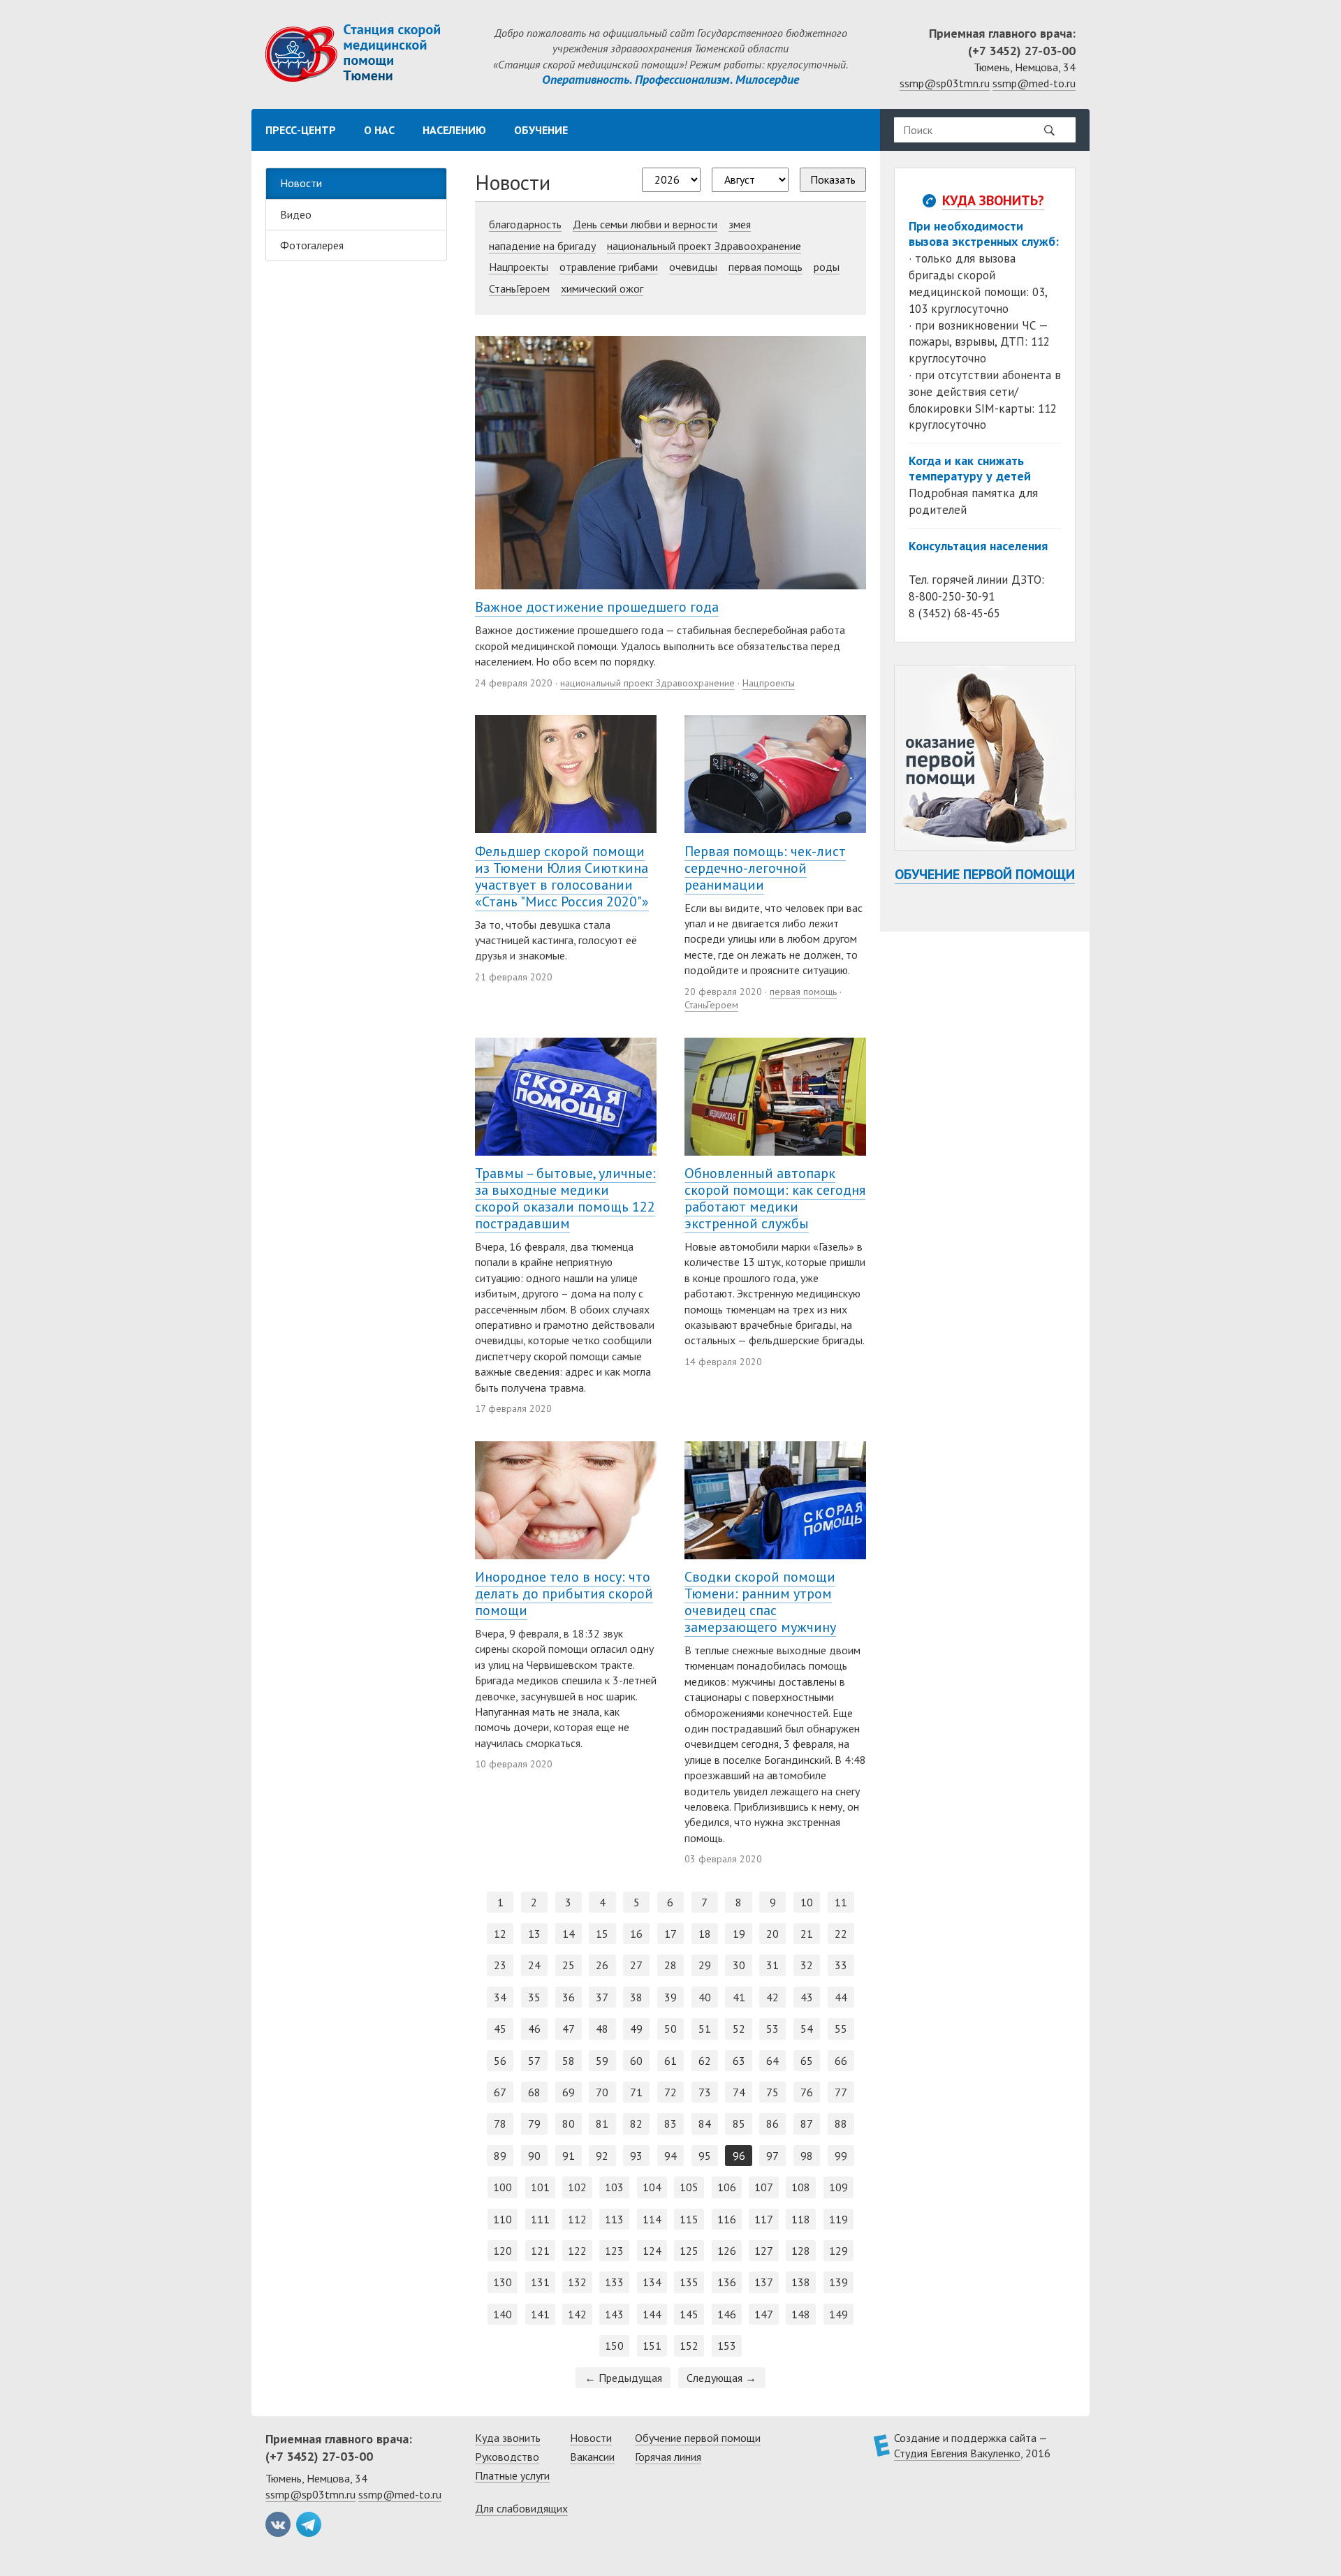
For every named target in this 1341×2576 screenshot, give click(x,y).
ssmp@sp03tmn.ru (945, 83)
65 (807, 2061)
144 (652, 2314)
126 (727, 2251)
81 (602, 2124)
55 (841, 2029)
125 (689, 2251)
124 (652, 2251)
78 (500, 2124)
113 (614, 2219)
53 (772, 2029)
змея (740, 224)
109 (838, 2187)
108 (801, 2187)
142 (577, 2314)
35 (534, 1997)
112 (577, 2219)
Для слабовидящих (521, 2508)
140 (503, 2314)
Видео (296, 214)
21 (807, 1934)
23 (500, 1965)
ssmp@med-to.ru (1034, 83)
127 (764, 2251)
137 (764, 2282)
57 (534, 2061)
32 (807, 1965)
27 (636, 1965)
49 (636, 2029)
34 (500, 1997)
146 (727, 2314)
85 (739, 2124)
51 (705, 2029)
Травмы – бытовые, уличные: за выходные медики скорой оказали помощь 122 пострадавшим (565, 1198)
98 (807, 2156)
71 (636, 2092)
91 (569, 2156)
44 (841, 1997)
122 (577, 2251)
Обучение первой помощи (985, 874)
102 (577, 2187)
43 (807, 1997)
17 (670, 1934)
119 (838, 2219)
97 (772, 2156)
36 (569, 1997)
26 (602, 1965)
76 (807, 2092)
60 (636, 2061)
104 (652, 2187)
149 (838, 2314)
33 (841, 1965)
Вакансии (592, 2457)
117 (764, 2219)
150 (614, 2346)
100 (503, 2187)
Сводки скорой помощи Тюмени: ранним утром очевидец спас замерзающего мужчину (760, 1602)
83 (670, 2124)
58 (569, 2061)
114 (652, 2219)
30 (739, 1965)
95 (705, 2156)
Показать (833, 179)
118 (801, 2219)
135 (689, 2282)
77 (841, 2092)
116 (727, 2219)
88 (841, 2124)
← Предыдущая (623, 2378)
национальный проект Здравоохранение (704, 246)
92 (602, 2156)
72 (670, 2092)
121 (540, 2251)
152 (689, 2346)
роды (827, 267)
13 (534, 1934)
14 (569, 1934)
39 (670, 1997)
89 (500, 2156)
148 (801, 2314)
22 (841, 1934)
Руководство (507, 2457)
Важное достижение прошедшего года (597, 607)
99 (841, 2156)
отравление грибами (609, 267)
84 (705, 2124)
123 (614, 2251)
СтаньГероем (519, 288)
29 (705, 1965)
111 (540, 2219)
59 (602, 2061)
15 (602, 1934)
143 (614, 2314)
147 (764, 2314)
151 (652, 2346)
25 (569, 1965)
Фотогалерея (312, 245)
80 (569, 2124)
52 (739, 2029)
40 (705, 1997)
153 (727, 2346)
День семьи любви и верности (645, 224)
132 (577, 2282)
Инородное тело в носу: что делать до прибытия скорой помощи (564, 1594)
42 (772, 1997)
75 (772, 2092)
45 (500, 2029)
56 (500, 2061)
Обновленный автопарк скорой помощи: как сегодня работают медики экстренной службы (775, 1198)
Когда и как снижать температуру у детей (970, 468)
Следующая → (721, 2378)
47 (569, 2029)
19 (739, 1934)
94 (670, 2156)
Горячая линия (668, 2457)
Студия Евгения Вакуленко (957, 2453)
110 (503, 2219)
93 (636, 2156)
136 (727, 2282)
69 (569, 2092)
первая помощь (765, 267)
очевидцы (693, 267)
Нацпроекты (519, 267)
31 (772, 1965)
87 (807, 2124)
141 (540, 2314)
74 (739, 2092)
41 (739, 1997)
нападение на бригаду (542, 246)
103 (614, 2187)
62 (705, 2061)
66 (841, 2061)
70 (602, 2092)
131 (540, 2282)
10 (807, 1902)
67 (500, 2092)
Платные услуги (512, 2475)
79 (534, 2124)
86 (772, 2124)
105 (689, 2187)
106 (727, 2187)
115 (689, 2219)
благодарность (525, 224)
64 (772, 2061)
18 (705, 1934)
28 (670, 1965)
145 (689, 2314)
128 (801, 2251)
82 (636, 2124)
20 (772, 1934)
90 (534, 2156)
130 (503, 2282)
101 (540, 2187)
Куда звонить (508, 2438)
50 (670, 2029)
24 (534, 1965)
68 (534, 2092)
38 (636, 1997)
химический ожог (602, 288)
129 (838, 2251)
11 (841, 1902)
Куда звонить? (993, 200)
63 (739, 2061)
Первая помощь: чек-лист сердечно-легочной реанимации (765, 868)
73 (705, 2092)
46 (534, 2029)
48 (602, 2029)
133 (614, 2282)
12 (500, 1934)
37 (602, 1997)
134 (652, 2282)
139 (838, 2282)
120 (503, 2251)
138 (801, 2282)
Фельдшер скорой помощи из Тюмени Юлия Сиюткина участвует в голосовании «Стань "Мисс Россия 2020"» (562, 876)
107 (764, 2187)
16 (636, 1934)
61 (670, 2061)
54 (807, 2029)
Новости (301, 183)
